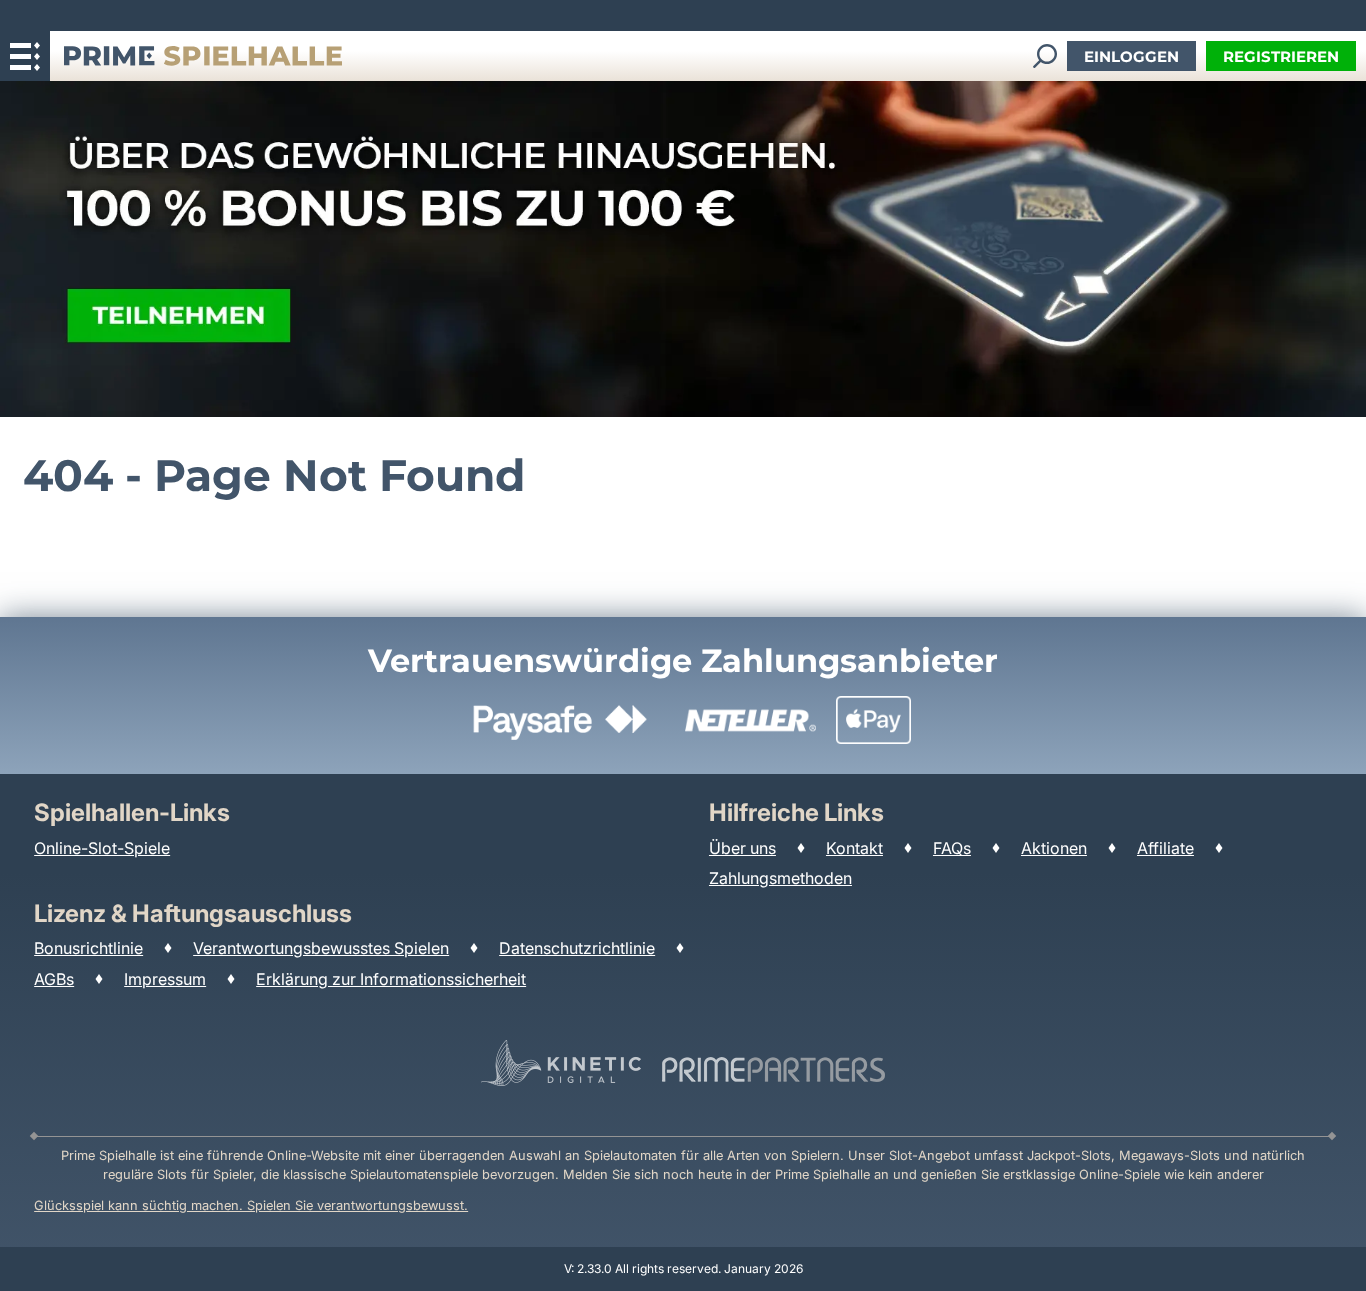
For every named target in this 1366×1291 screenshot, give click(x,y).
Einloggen (1131, 56)
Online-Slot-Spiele (102, 848)
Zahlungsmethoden (780, 878)
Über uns (742, 848)
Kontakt (854, 848)
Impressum (165, 979)
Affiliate (1165, 848)
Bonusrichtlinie (88, 948)
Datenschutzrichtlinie (577, 948)
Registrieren (1281, 56)
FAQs (952, 848)
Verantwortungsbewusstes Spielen (321, 948)
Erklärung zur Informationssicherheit (391, 979)
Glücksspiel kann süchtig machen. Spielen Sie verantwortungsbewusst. (251, 1205)
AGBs (54, 979)
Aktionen (1054, 848)
